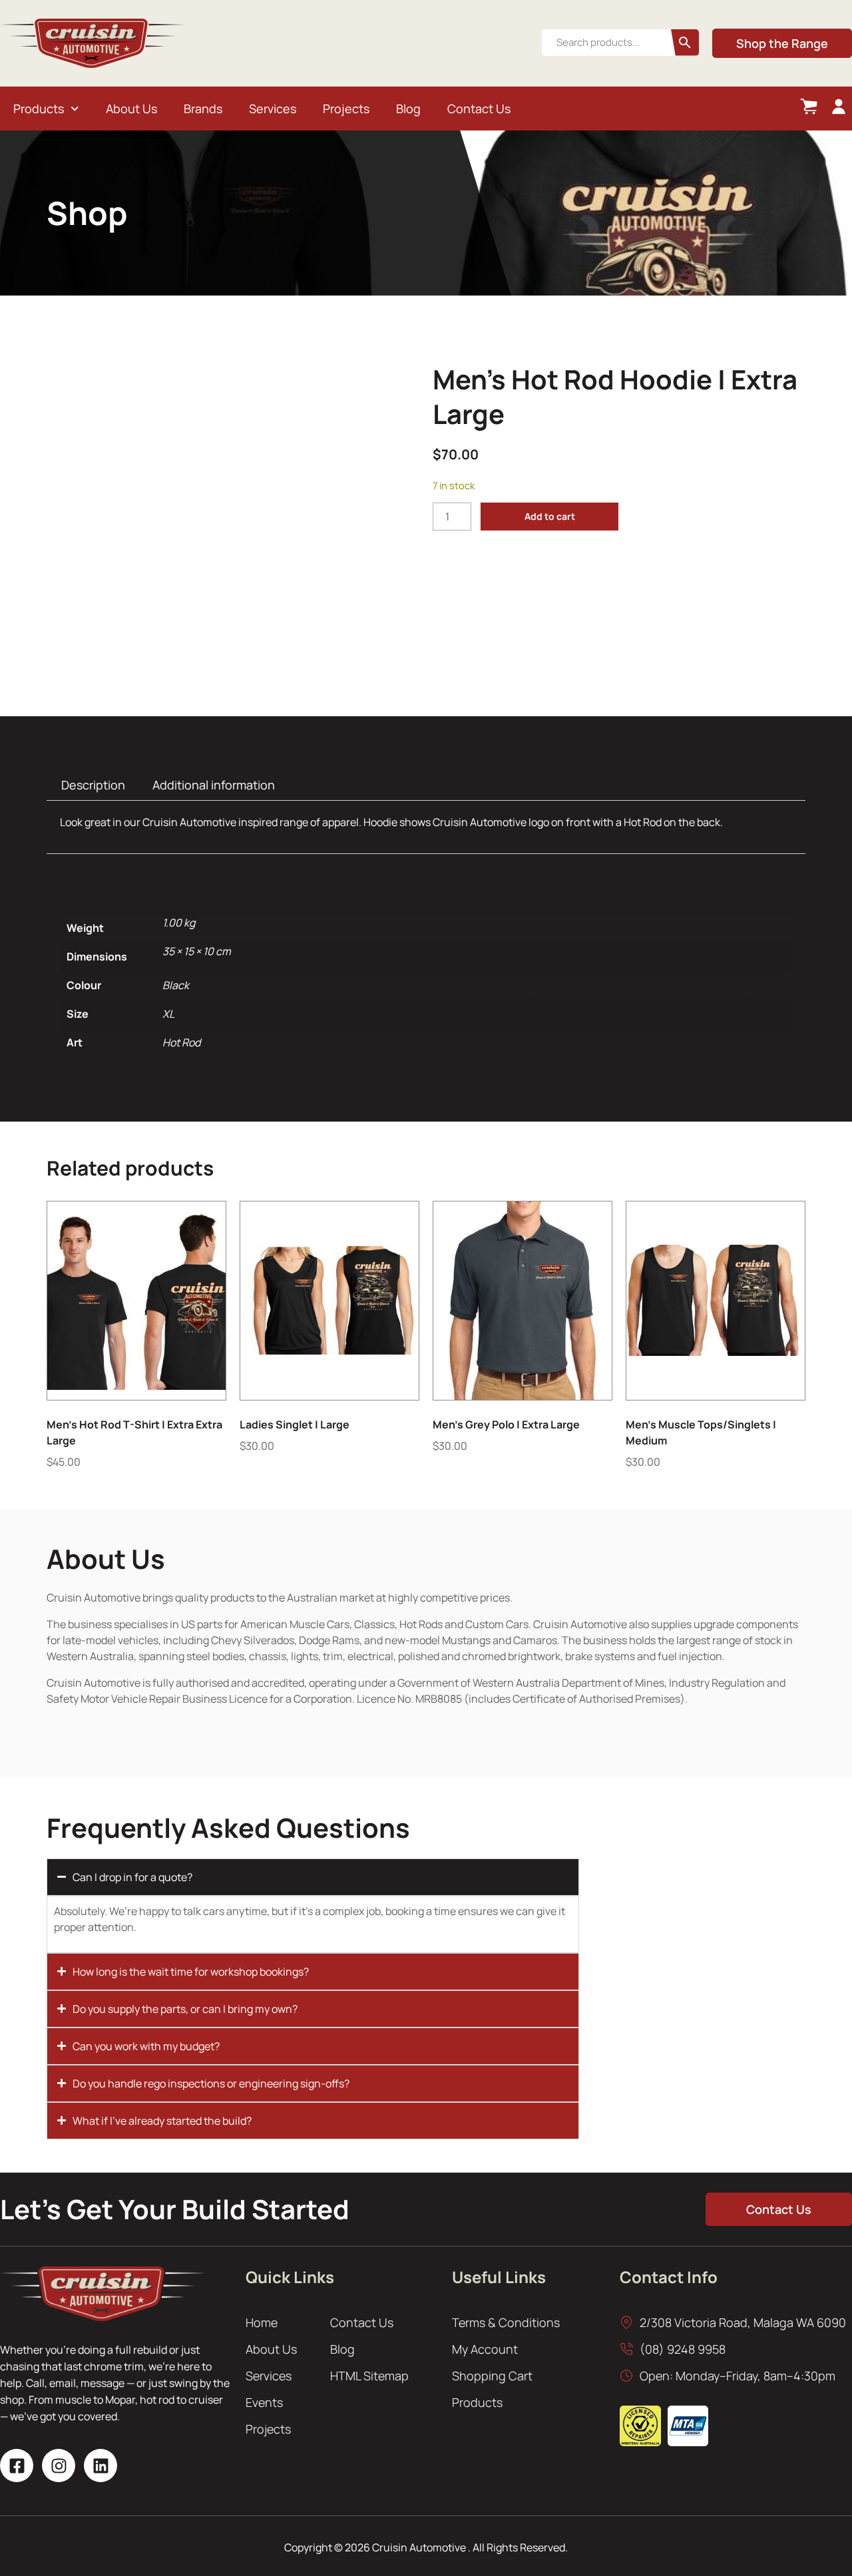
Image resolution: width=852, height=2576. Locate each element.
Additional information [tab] (214, 785)
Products (39, 108)
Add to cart (550, 516)
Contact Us (479, 108)
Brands (203, 108)
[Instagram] (59, 2466)
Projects (346, 108)
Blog (408, 108)
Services (273, 108)
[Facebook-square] (17, 2466)
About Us (131, 108)
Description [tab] (93, 785)
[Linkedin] (101, 2466)
